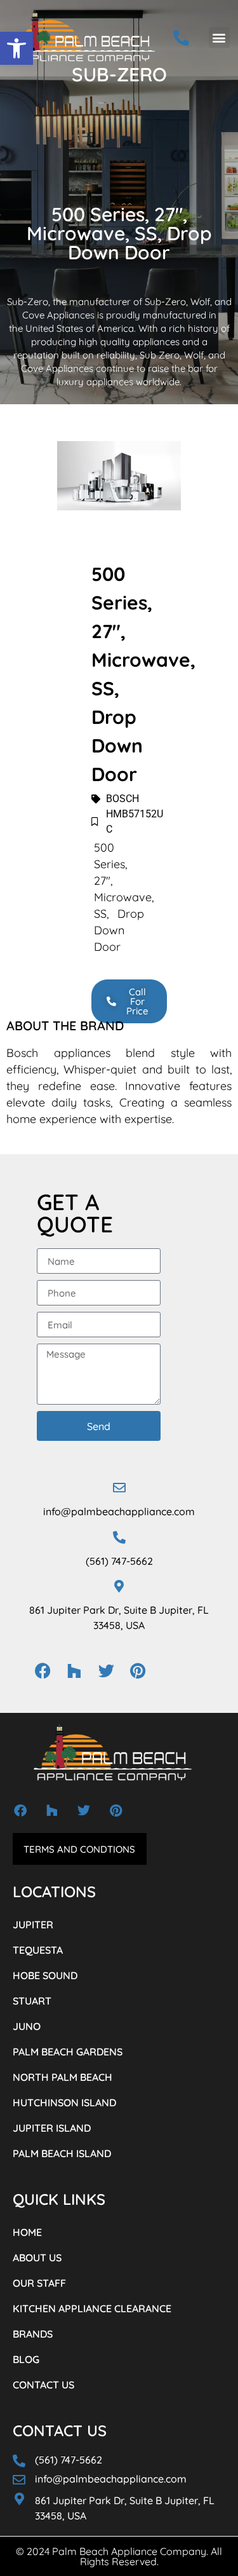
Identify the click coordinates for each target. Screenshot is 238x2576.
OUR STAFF (39, 2283)
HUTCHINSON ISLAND (64, 2102)
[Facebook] (43, 1670)
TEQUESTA (38, 1950)
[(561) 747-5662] (119, 1537)
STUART (32, 2001)
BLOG (26, 2359)
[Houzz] (74, 1670)
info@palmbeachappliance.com (119, 1511)
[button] (17, 48)
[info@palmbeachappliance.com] (119, 1488)
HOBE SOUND (45, 1975)
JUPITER (33, 1925)
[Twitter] (106, 1670)
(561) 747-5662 (119, 1561)
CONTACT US (43, 2385)
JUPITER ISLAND (52, 2128)
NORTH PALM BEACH (63, 2077)
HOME (27, 2232)
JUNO (27, 2026)
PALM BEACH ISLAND (62, 2153)
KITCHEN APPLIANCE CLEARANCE (92, 2308)
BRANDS (33, 2334)
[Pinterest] (138, 1670)
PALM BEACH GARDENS (68, 2052)
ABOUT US (37, 2258)
